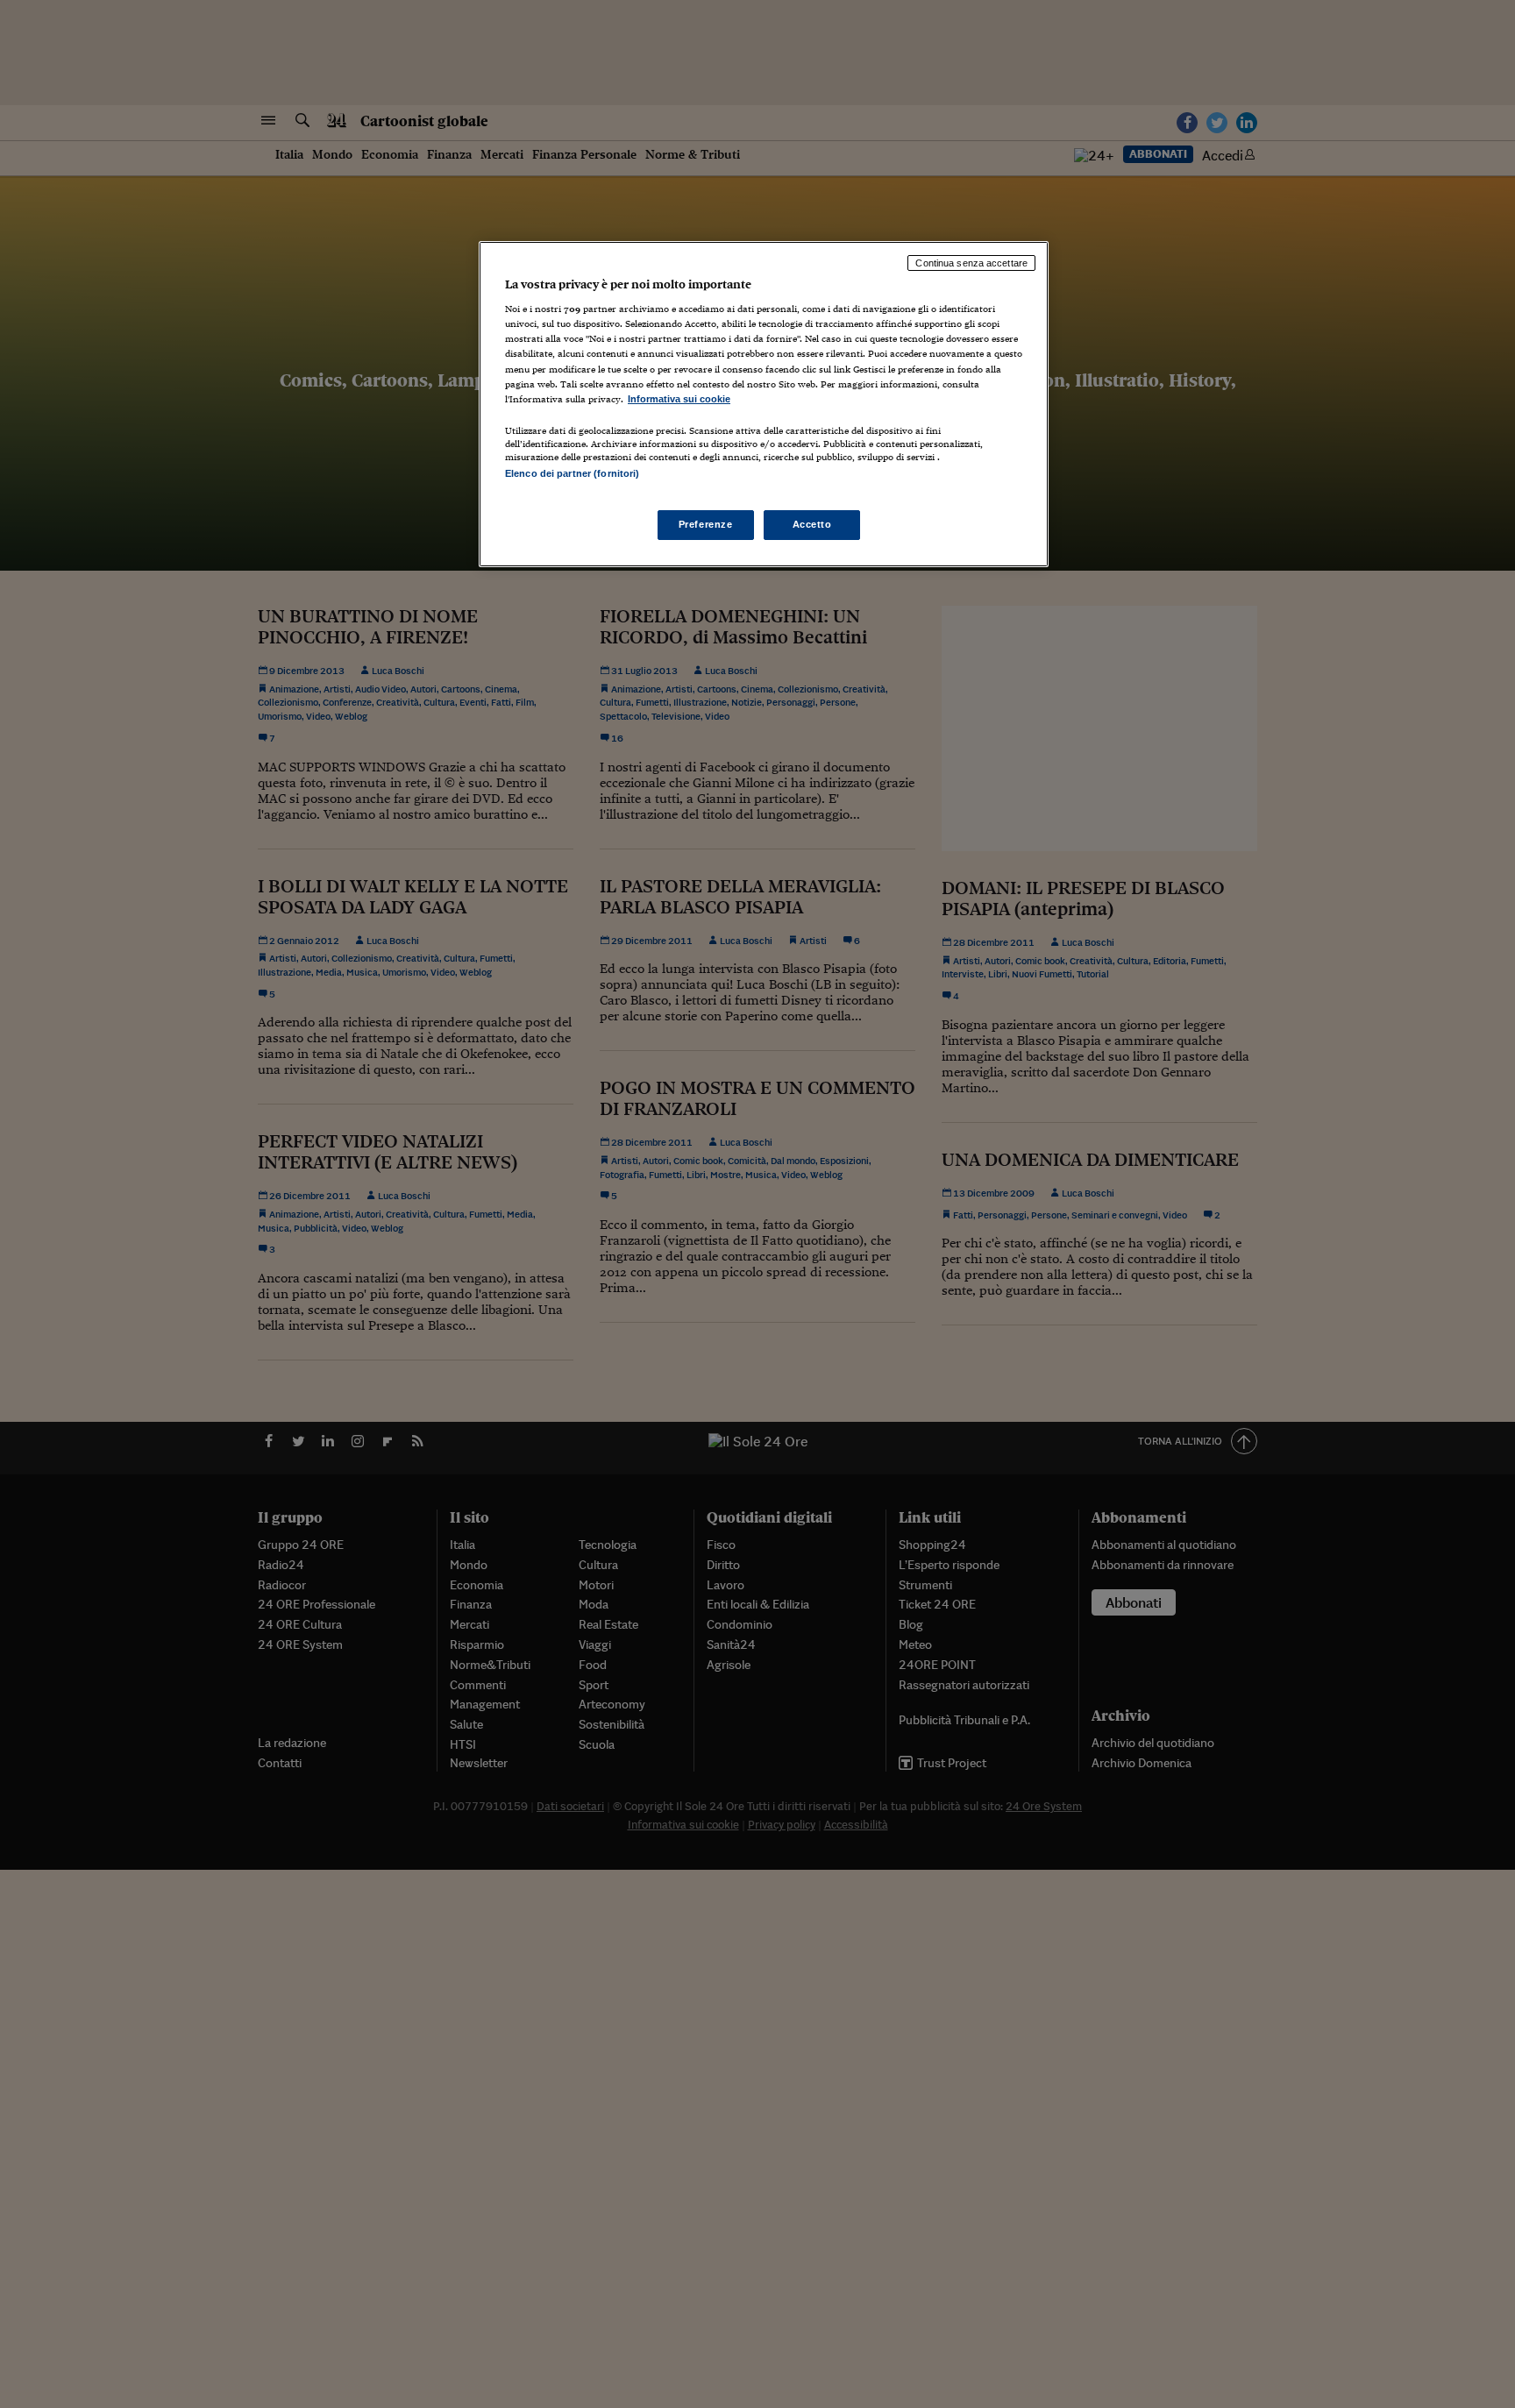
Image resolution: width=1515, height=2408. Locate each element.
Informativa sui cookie (679, 399)
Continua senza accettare (971, 263)
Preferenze (706, 524)
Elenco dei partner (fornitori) (572, 473)
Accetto (812, 524)
